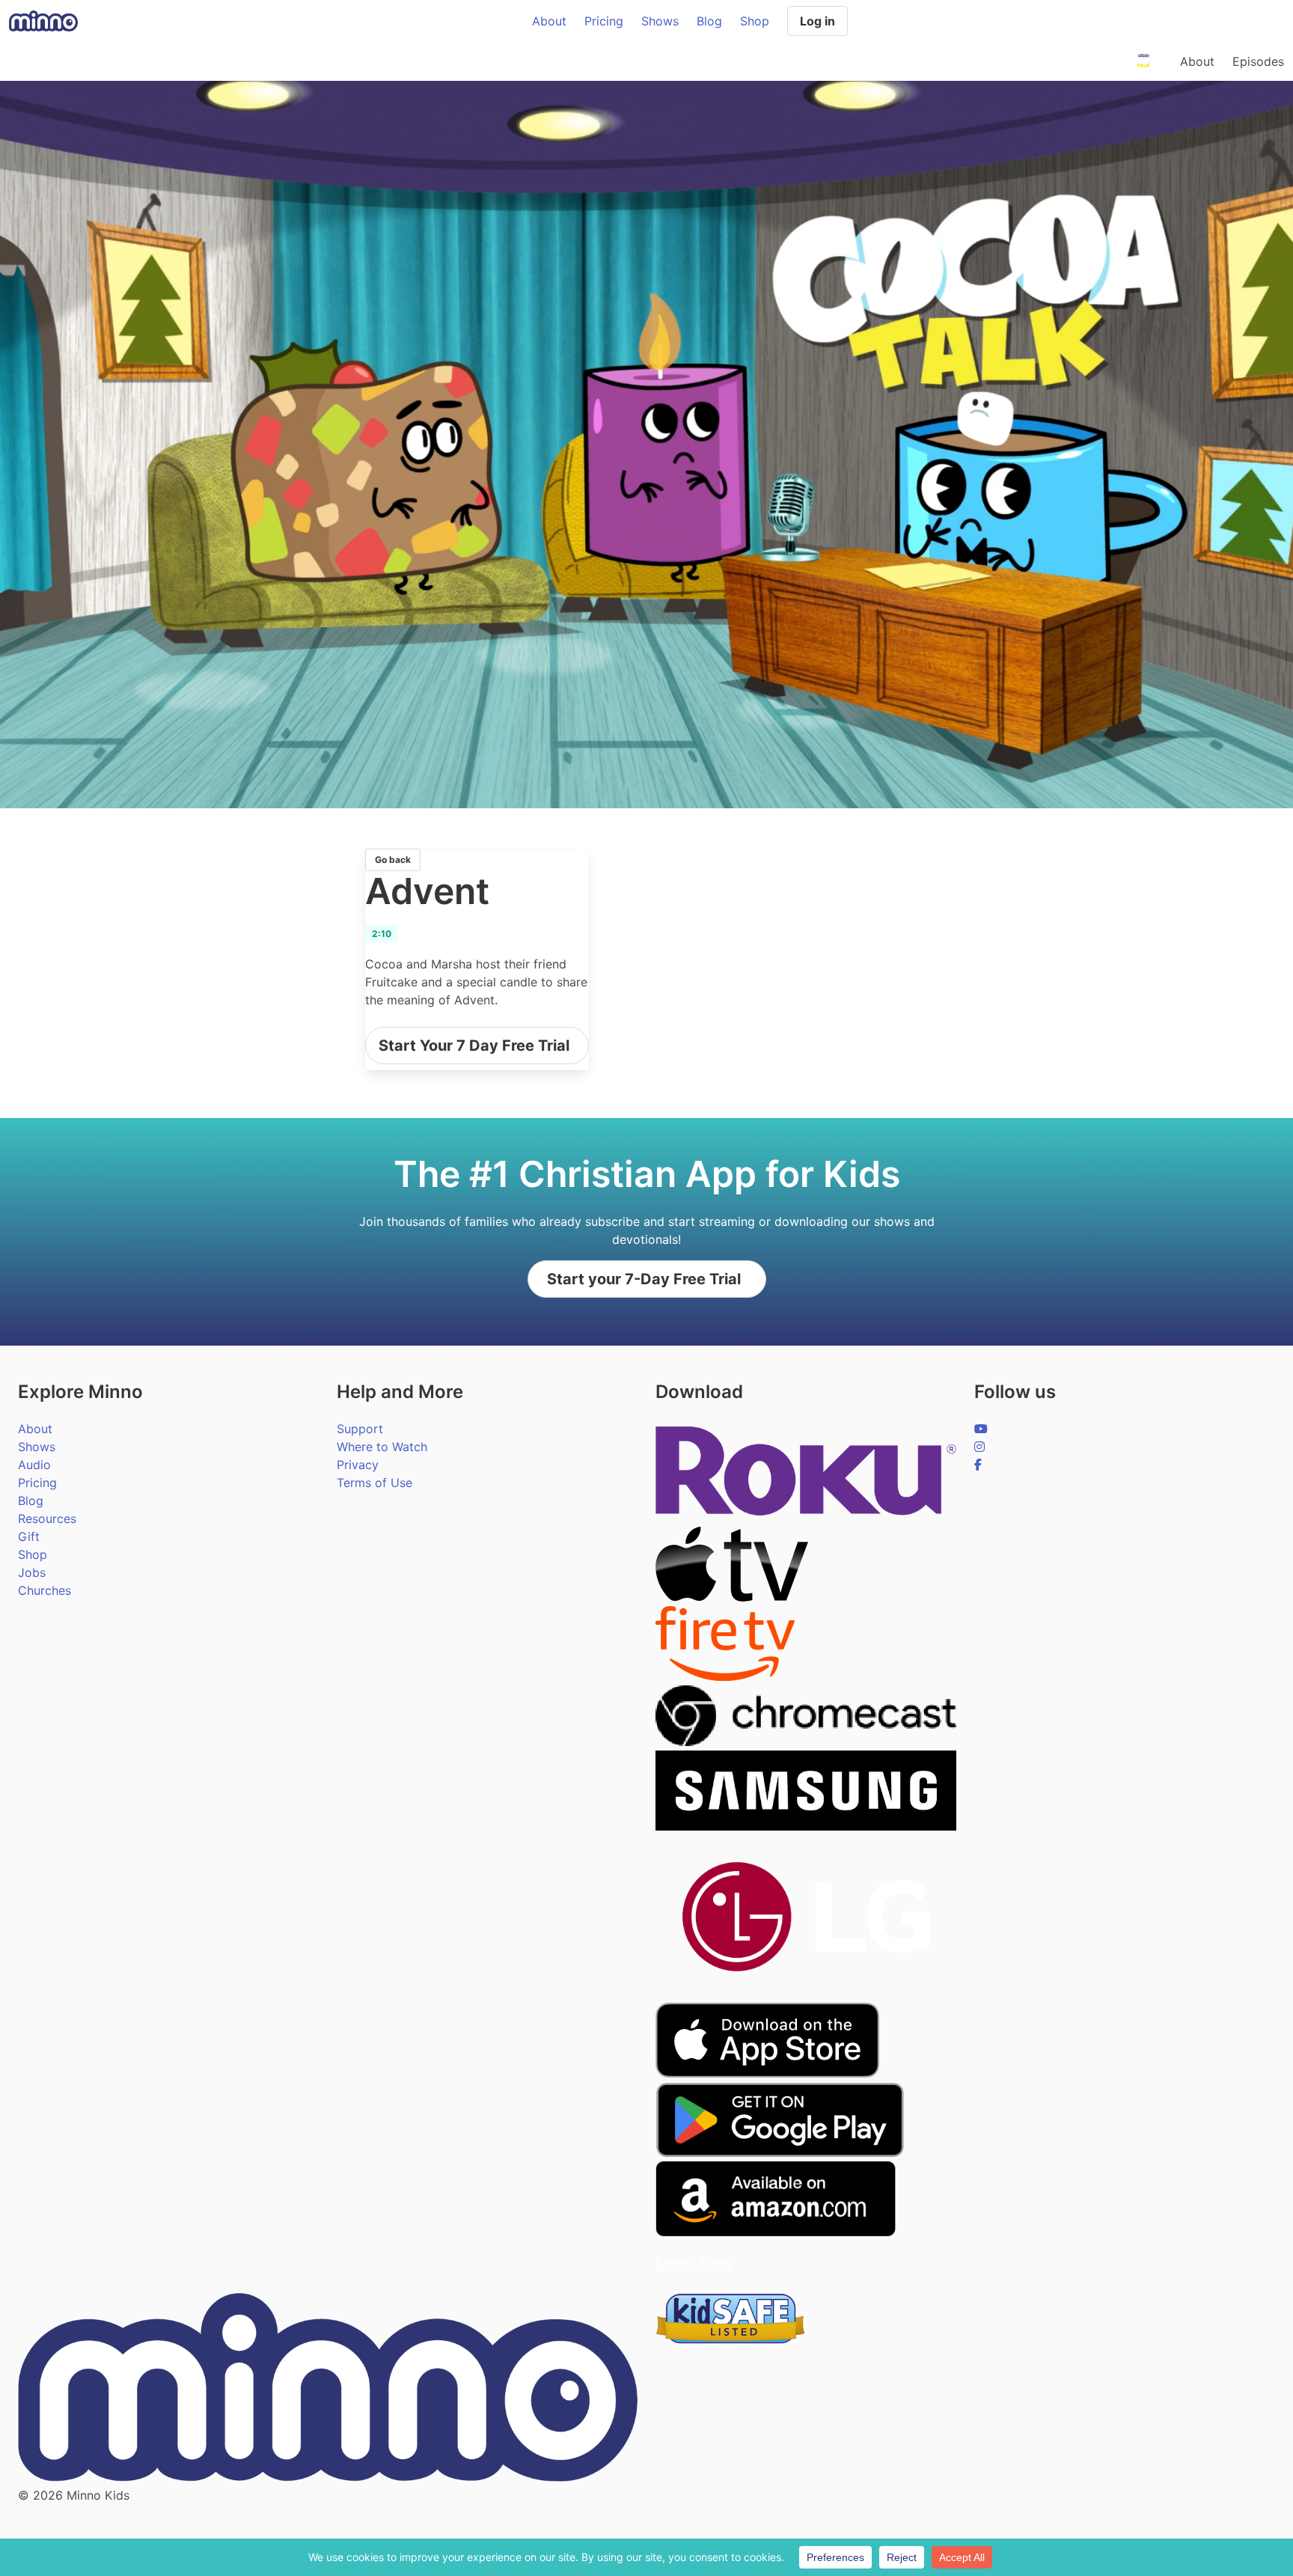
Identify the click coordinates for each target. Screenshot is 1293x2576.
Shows (660, 21)
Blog (709, 21)
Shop (755, 21)
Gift (29, 1536)
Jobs (32, 1572)
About (549, 21)
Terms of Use (375, 1483)
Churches (45, 1590)
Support (360, 1429)
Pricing (604, 21)
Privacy (358, 1465)
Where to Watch (382, 1447)
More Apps (694, 2264)
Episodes (1258, 61)
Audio (34, 1465)
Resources (47, 1519)
